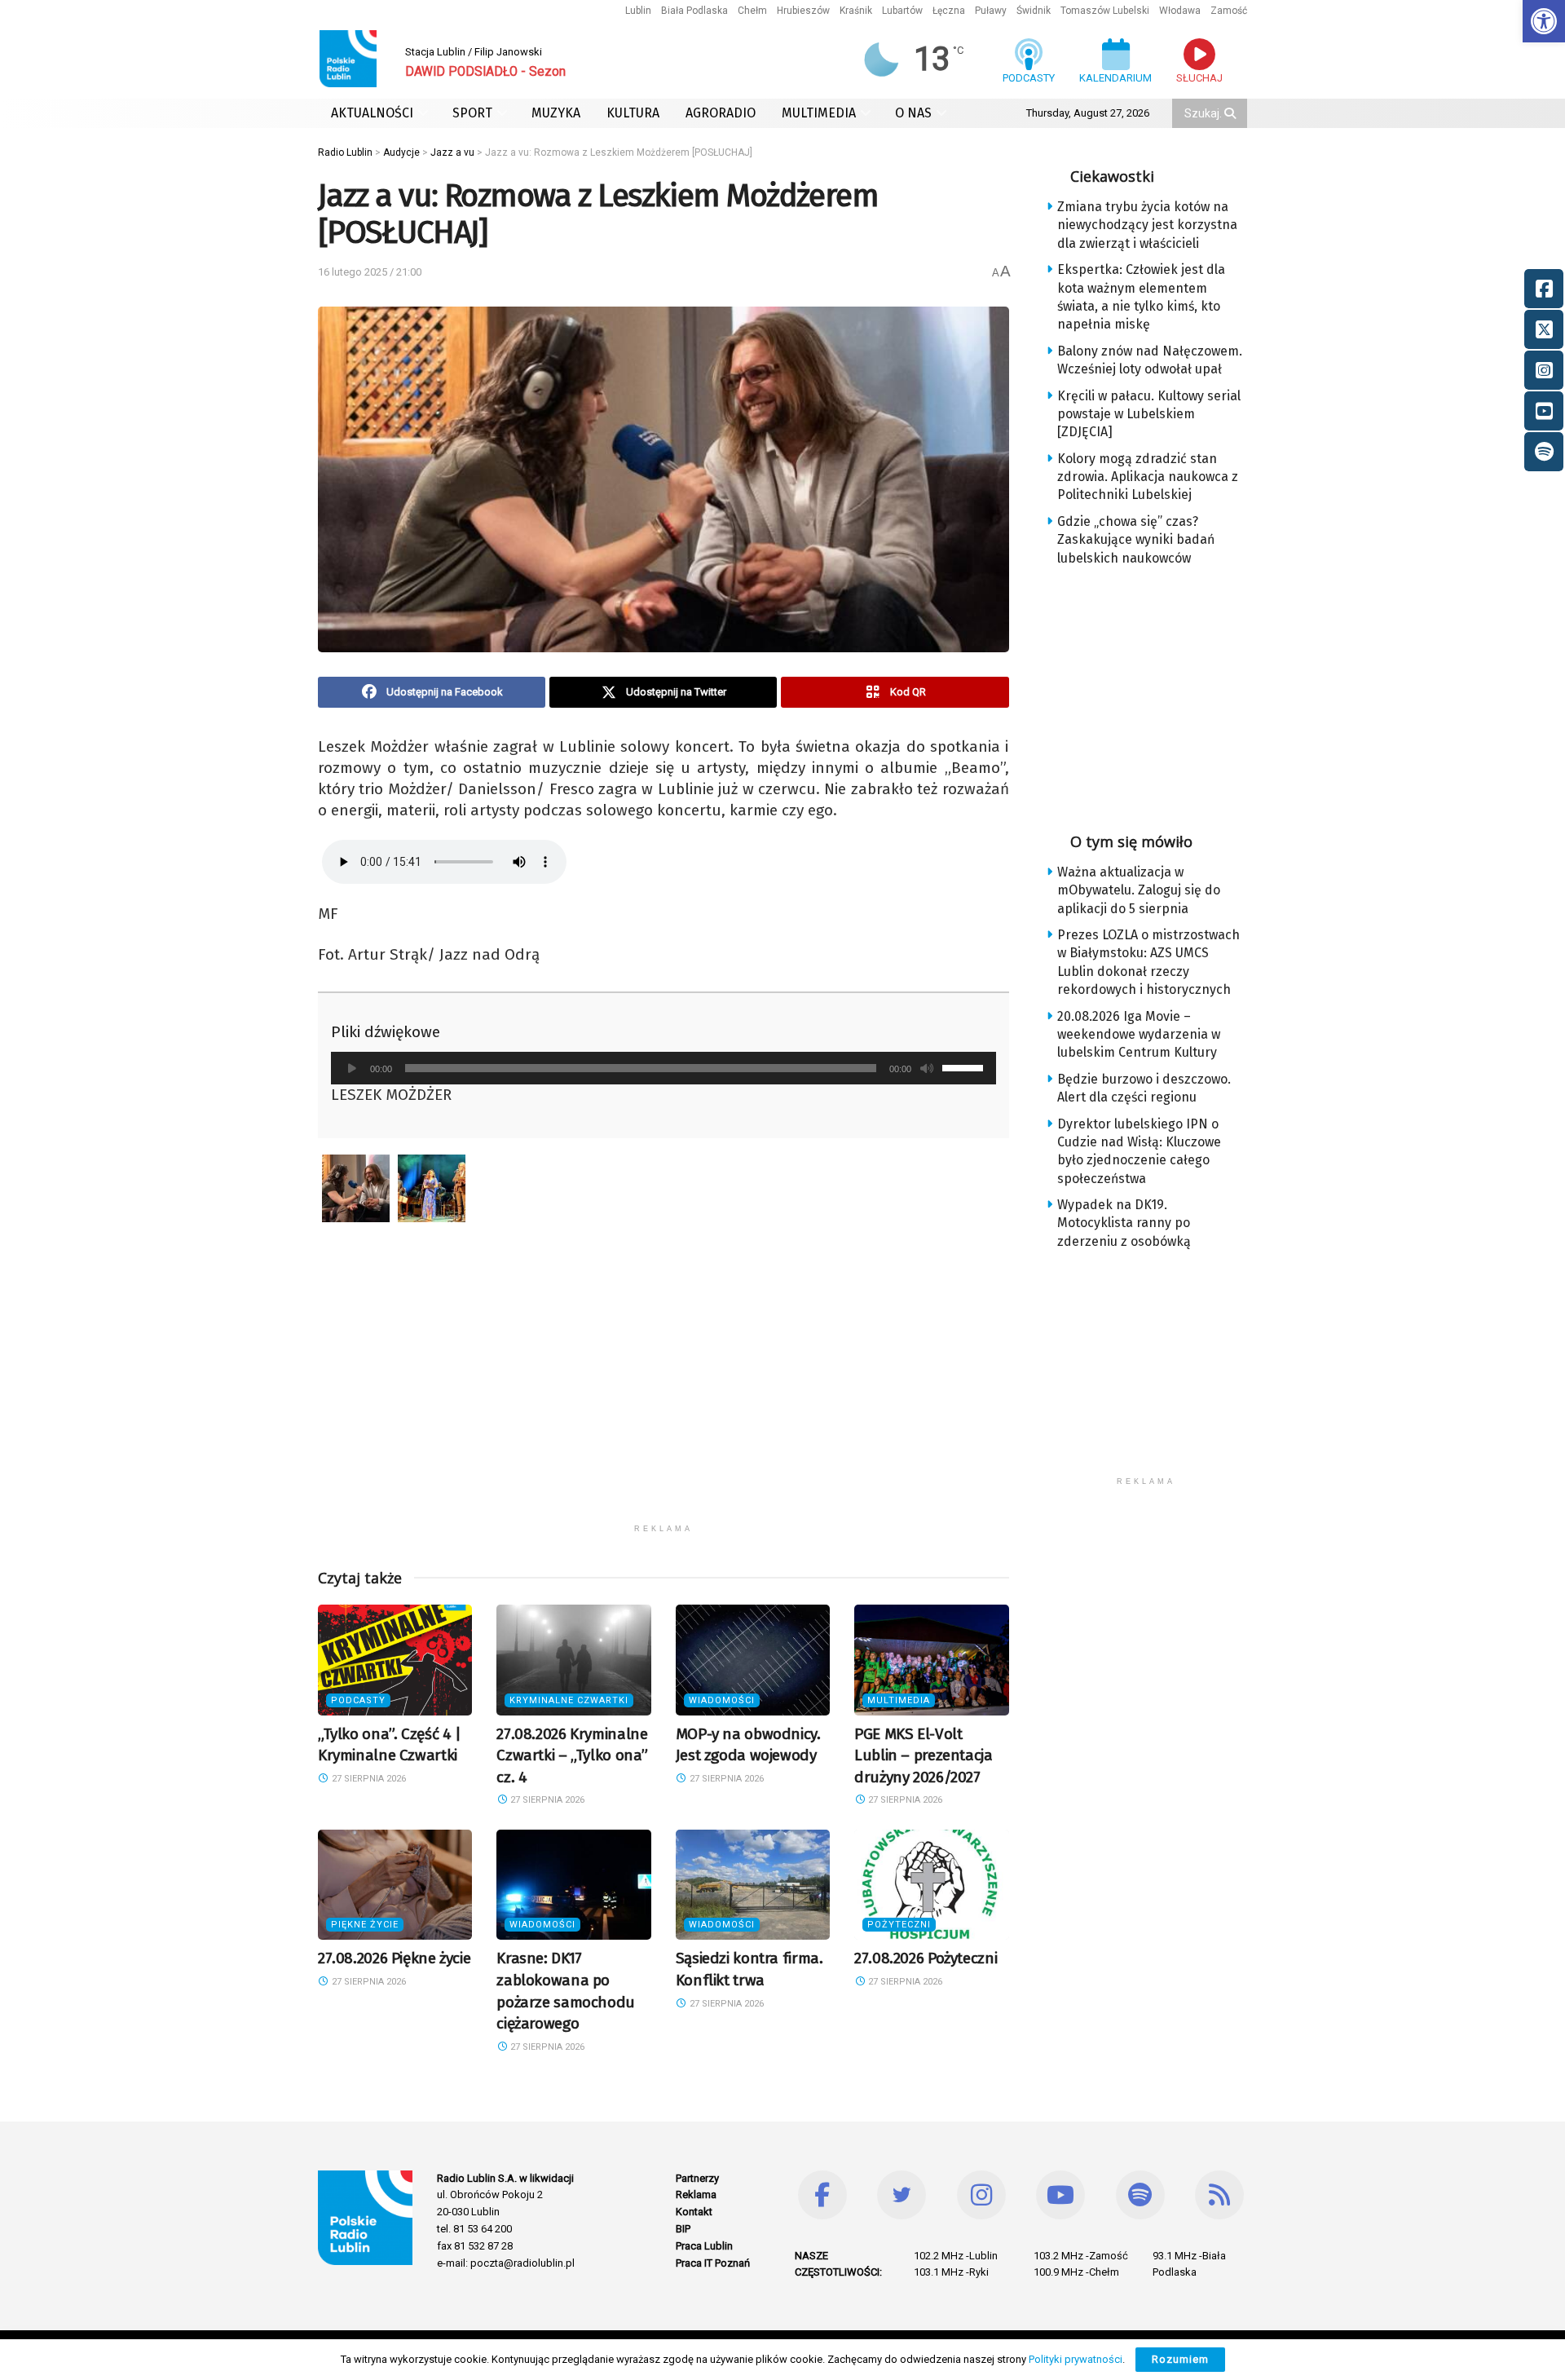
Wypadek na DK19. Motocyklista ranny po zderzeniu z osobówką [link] (1124, 1223)
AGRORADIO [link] (721, 113)
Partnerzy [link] (697, 2178)
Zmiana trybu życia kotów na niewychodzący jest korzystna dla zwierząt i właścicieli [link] (1147, 225)
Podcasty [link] (358, 1700)
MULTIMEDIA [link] (819, 113)
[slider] (965, 1066)
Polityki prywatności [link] (1076, 2359)
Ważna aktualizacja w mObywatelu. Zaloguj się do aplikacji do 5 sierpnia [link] (1139, 890)
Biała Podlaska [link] (694, 11)
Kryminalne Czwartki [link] (569, 1700)
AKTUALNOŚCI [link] (372, 113)
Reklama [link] (696, 2195)
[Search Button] (1232, 113)
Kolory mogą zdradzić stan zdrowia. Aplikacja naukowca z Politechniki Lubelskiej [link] (1148, 477)
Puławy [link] (991, 11)
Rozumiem (1180, 2359)
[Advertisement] (663, 1402)
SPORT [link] (472, 113)
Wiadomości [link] (722, 1700)
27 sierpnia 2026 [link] (368, 1779)
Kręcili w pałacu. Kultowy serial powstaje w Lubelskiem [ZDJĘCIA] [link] (1149, 414)
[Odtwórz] (352, 1068)
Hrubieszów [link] (803, 11)
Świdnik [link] (1034, 11)
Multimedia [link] (899, 1700)
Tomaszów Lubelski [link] (1105, 11)
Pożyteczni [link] (899, 1925)
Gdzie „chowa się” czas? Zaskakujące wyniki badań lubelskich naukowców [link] (1136, 540)
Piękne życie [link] (365, 1925)
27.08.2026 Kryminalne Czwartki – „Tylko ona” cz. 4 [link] (572, 1755)
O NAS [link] (913, 113)
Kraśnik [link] (856, 11)
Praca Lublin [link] (704, 2246)
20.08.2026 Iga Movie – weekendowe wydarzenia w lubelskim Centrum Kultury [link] (1139, 1035)
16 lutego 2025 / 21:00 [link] (370, 272)
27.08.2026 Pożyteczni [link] (926, 1958)
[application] (663, 1068)
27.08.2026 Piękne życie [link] (394, 1958)
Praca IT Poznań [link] (713, 2263)
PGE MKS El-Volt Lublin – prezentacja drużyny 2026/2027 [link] (923, 1755)
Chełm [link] (752, 11)
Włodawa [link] (1180, 11)
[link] (1544, 21)
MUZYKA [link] (556, 113)
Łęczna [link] (949, 11)
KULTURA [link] (633, 113)
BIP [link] (683, 2229)
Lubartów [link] (902, 11)
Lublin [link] (638, 11)
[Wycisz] (927, 1068)
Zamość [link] (1229, 11)
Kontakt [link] (694, 2212)
